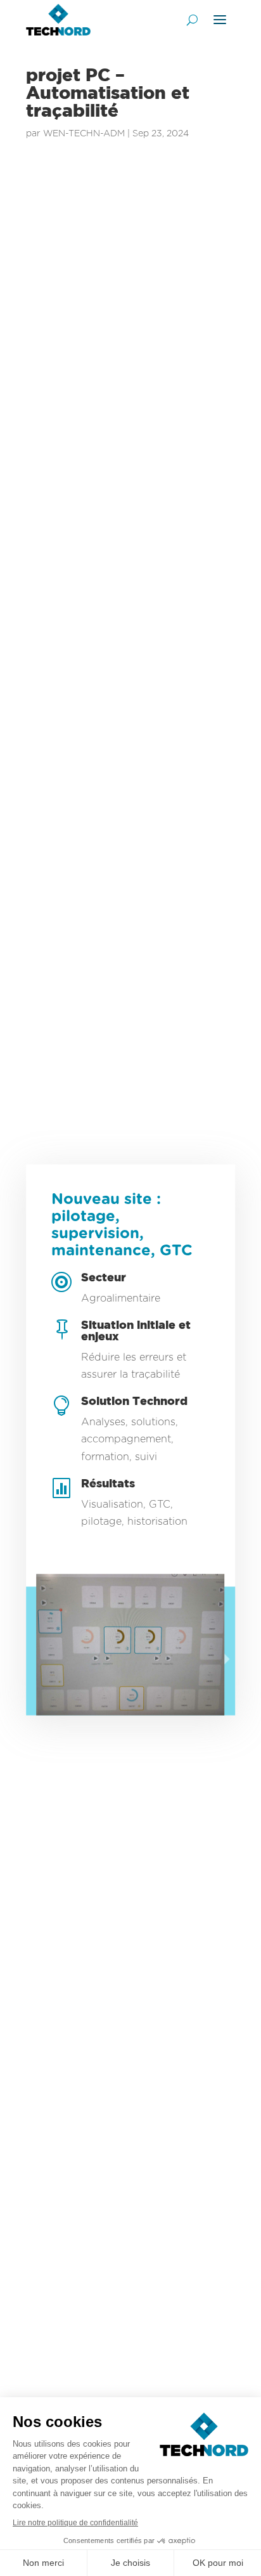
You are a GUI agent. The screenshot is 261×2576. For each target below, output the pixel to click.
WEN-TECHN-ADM (84, 133)
